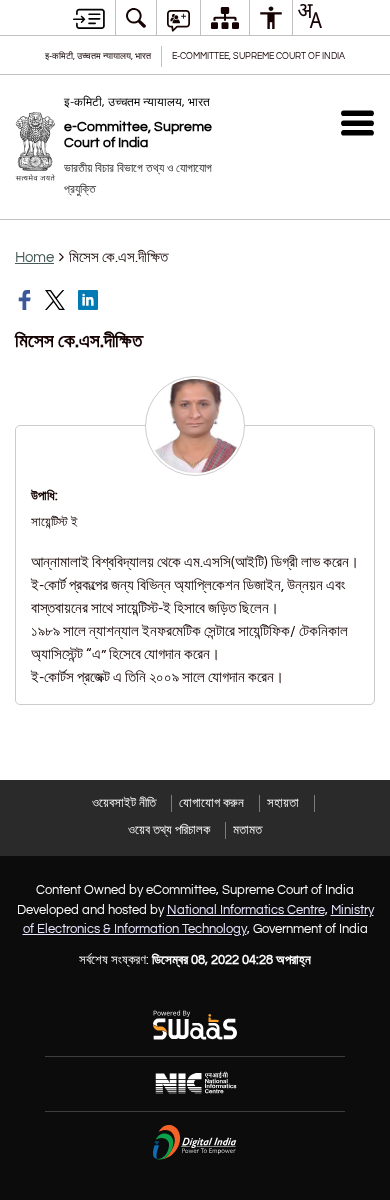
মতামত (247, 830)
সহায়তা (283, 803)
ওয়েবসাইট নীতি (124, 803)
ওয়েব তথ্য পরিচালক (169, 830)
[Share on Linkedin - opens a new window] (90, 300)
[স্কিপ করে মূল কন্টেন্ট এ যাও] (89, 18)
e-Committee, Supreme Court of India (258, 56)
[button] (357, 122)
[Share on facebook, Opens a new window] (27, 300)
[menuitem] (136, 17)
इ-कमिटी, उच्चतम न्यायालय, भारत (98, 56)
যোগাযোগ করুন (211, 803)
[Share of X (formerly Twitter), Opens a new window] (57, 300)
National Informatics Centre (246, 910)
